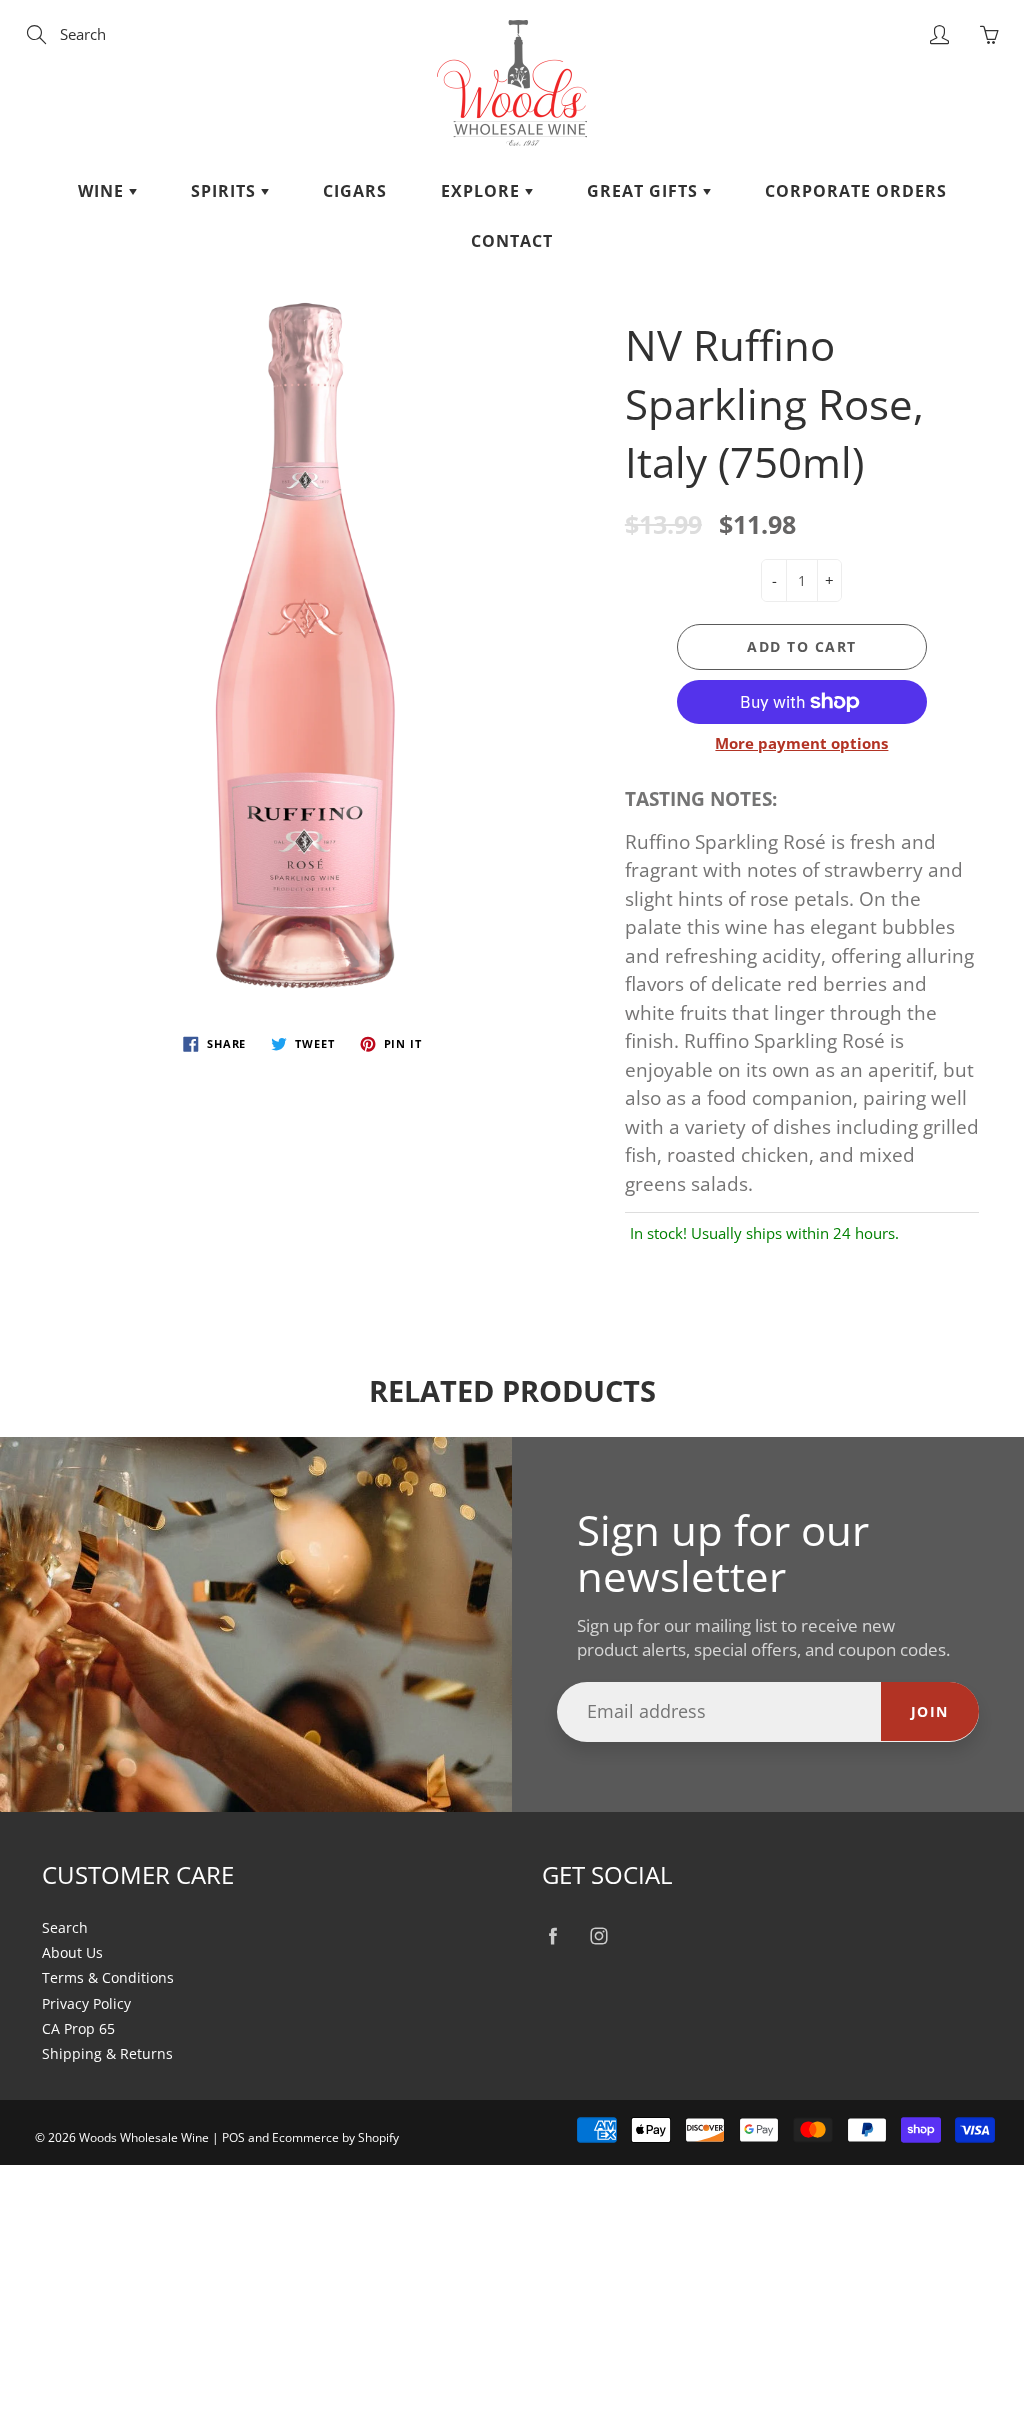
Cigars (355, 191)
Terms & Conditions (108, 1978)
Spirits (226, 191)
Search (65, 1928)
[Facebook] (552, 1936)
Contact (512, 241)
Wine (103, 191)
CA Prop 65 (78, 2029)
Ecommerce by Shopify (335, 2137)
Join (930, 1711)
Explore (483, 191)
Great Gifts (645, 191)
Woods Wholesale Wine (144, 2137)
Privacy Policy (86, 2004)
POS (233, 2137)
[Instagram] (598, 1936)
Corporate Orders (856, 191)
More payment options (801, 743)
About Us (72, 1953)
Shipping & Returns (107, 2054)
